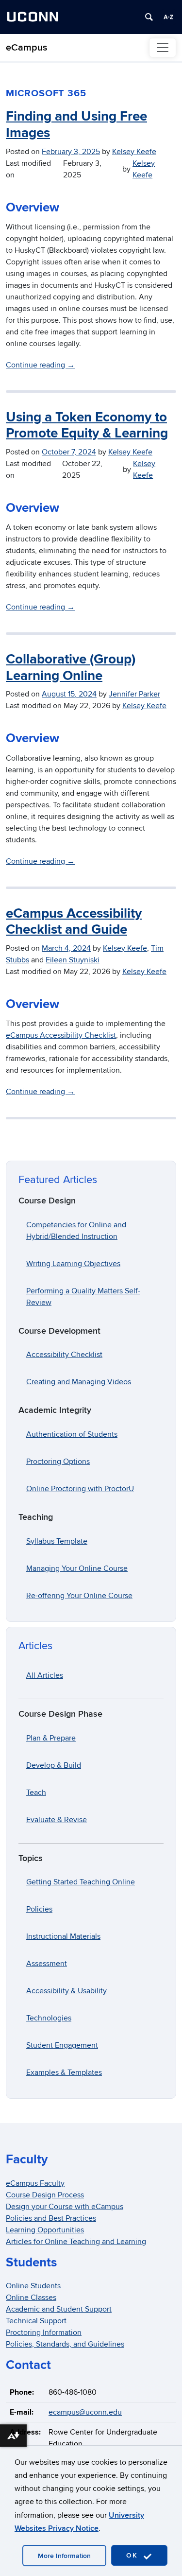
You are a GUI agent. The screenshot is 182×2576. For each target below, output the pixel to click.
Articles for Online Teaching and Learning (76, 2242)
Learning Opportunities (45, 2230)
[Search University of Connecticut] (149, 17)
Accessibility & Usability (66, 1991)
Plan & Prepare (51, 1738)
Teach (36, 1793)
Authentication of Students (72, 1434)
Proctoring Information (44, 2332)
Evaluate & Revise (57, 1820)
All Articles (45, 1675)
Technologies (49, 2018)
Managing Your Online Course (77, 1568)
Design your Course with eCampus (65, 2207)
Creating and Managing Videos (79, 1382)
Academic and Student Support (59, 2309)
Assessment (47, 1964)
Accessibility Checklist (64, 1355)
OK (133, 2555)
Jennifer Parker (134, 694)
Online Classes (31, 2298)
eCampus (26, 48)
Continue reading (40, 365)
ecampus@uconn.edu (85, 2412)
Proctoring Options (58, 1462)
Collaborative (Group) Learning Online (71, 668)
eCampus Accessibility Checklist (61, 1035)
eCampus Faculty (35, 2183)
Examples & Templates (64, 2072)
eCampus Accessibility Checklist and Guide (74, 922)
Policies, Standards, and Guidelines (65, 2344)
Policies (39, 1909)
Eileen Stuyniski (73, 960)
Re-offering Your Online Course (79, 1596)
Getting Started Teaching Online (81, 1882)
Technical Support (36, 2321)
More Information (64, 2556)
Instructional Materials (63, 1936)
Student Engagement (62, 2045)
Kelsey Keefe (134, 152)
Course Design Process (45, 2195)
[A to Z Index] (168, 17)
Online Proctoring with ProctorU (80, 1489)
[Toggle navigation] (163, 48)
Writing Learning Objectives (73, 1264)
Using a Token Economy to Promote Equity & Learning (87, 426)
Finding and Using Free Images (76, 125)
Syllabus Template (57, 1541)
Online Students (33, 2286)
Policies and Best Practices (51, 2218)
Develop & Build (54, 1765)
